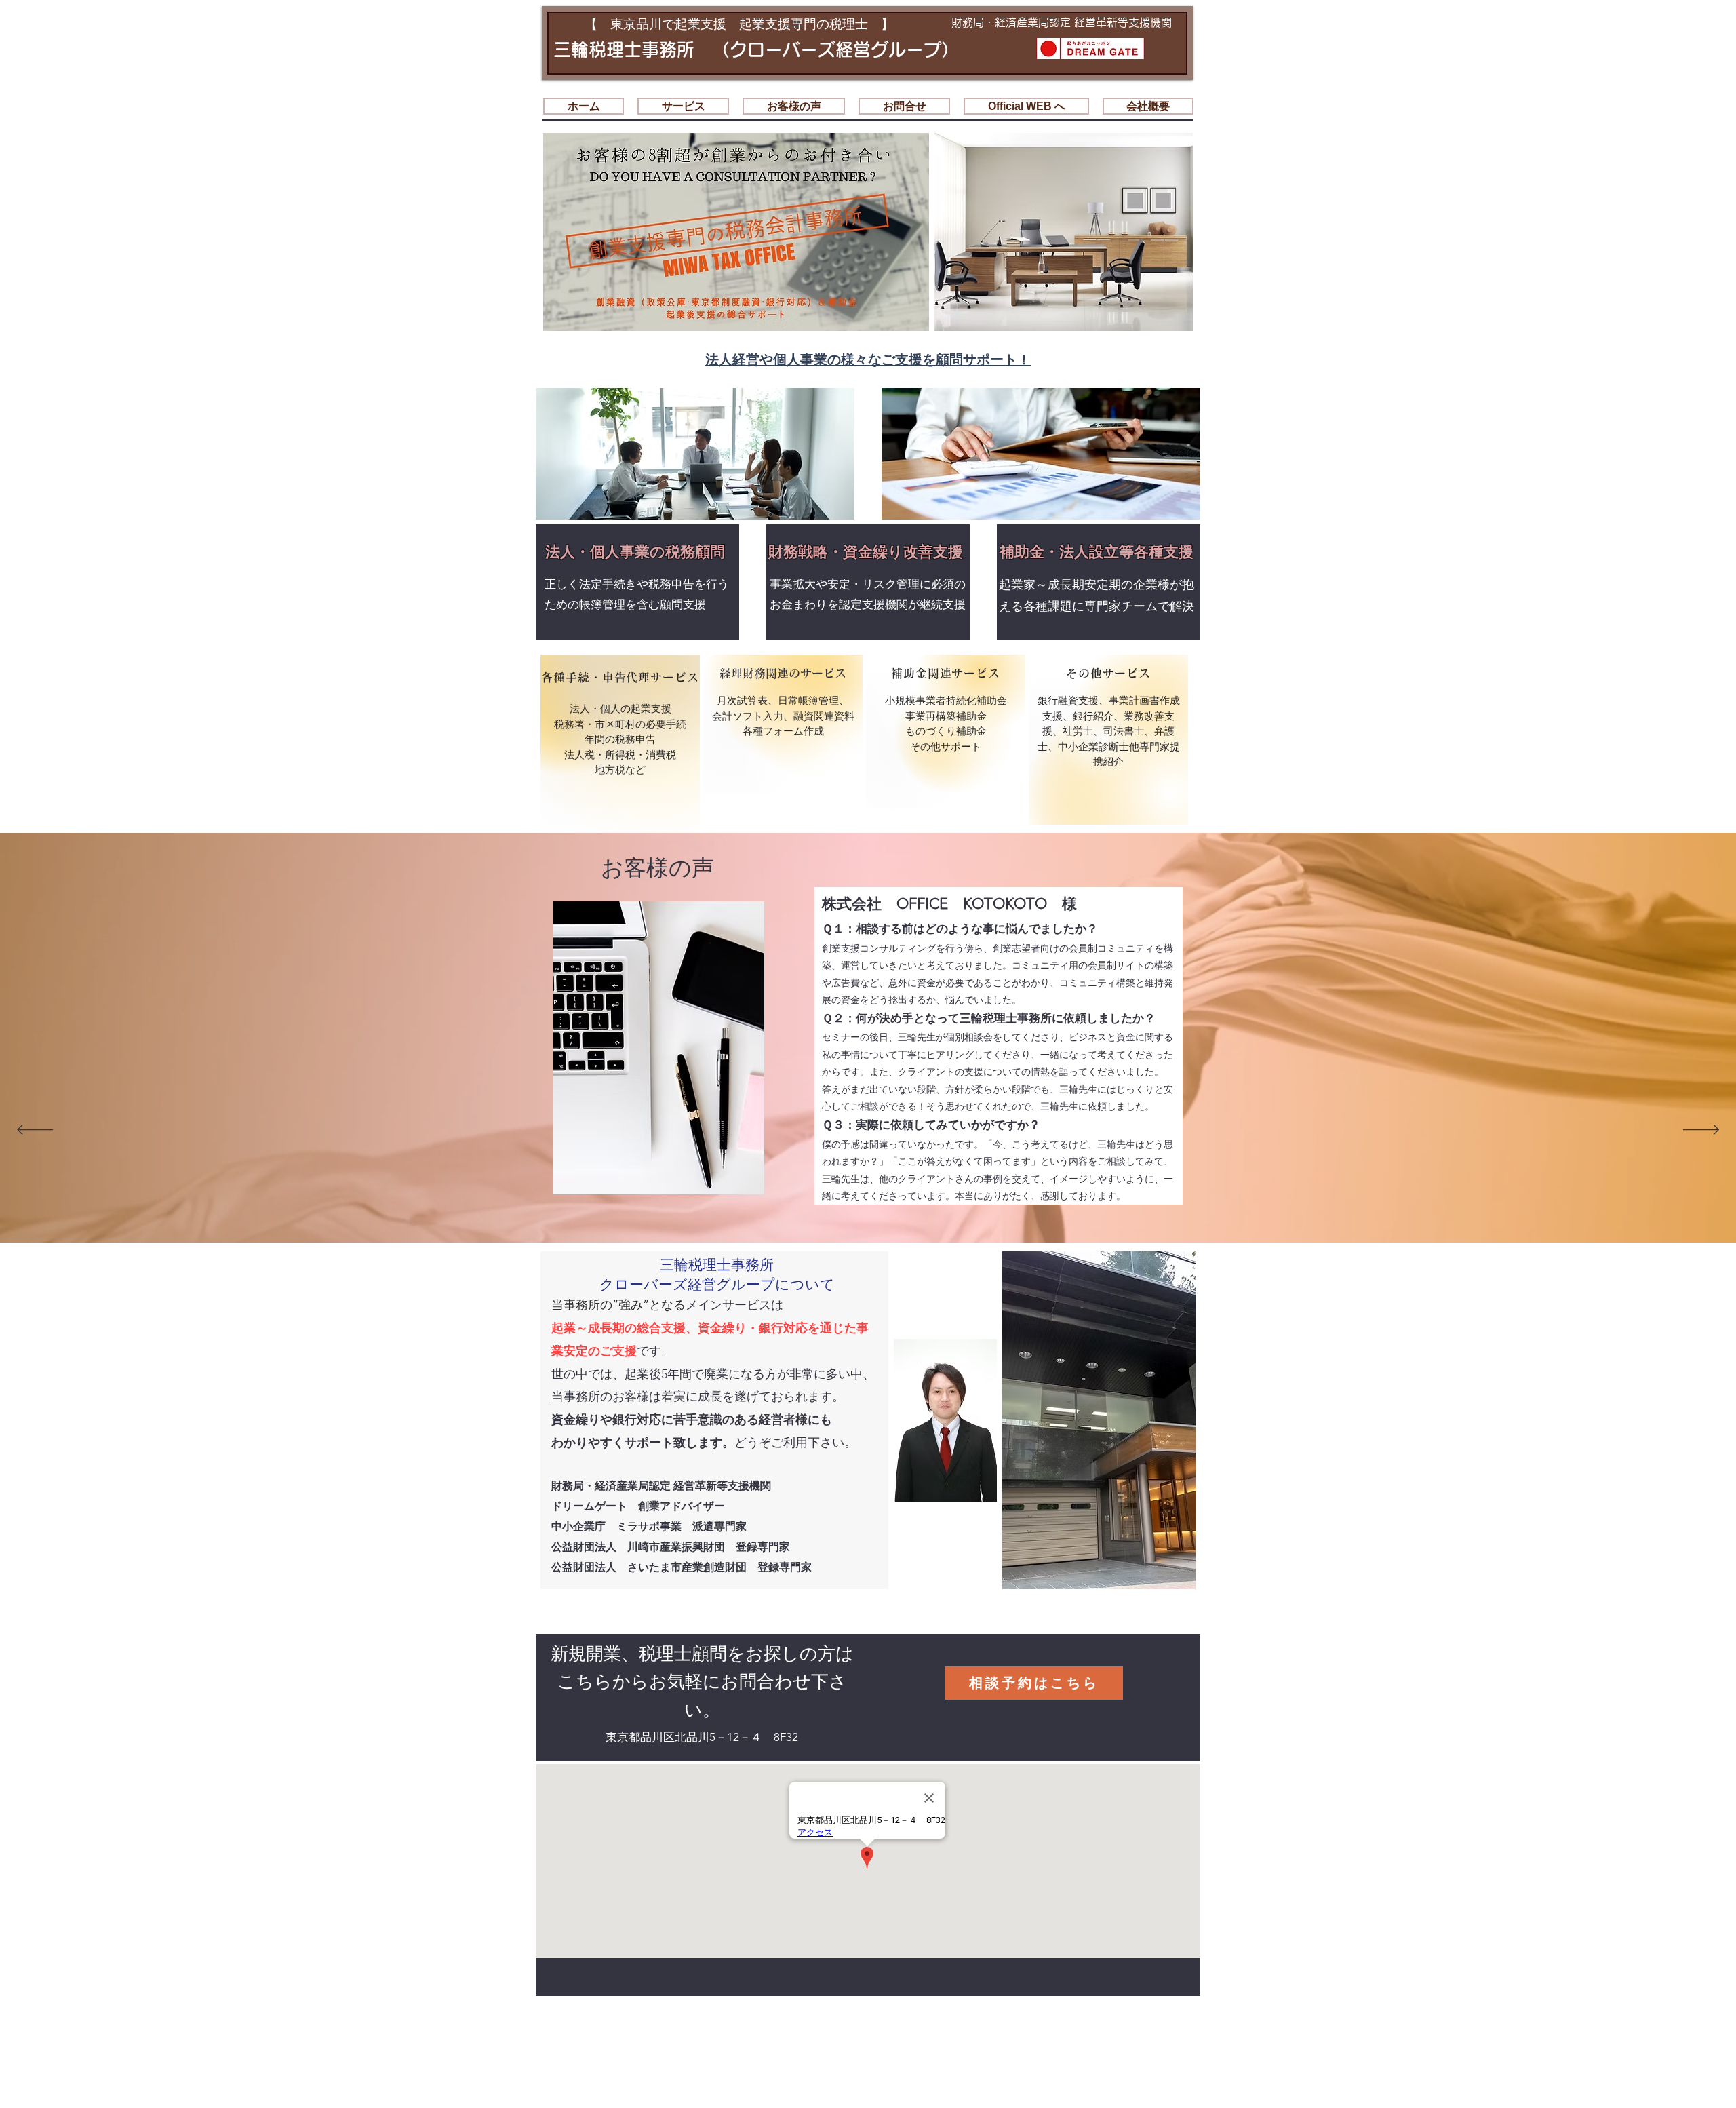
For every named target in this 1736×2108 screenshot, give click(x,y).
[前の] (35, 1131)
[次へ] (1701, 1131)
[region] (620, 744)
